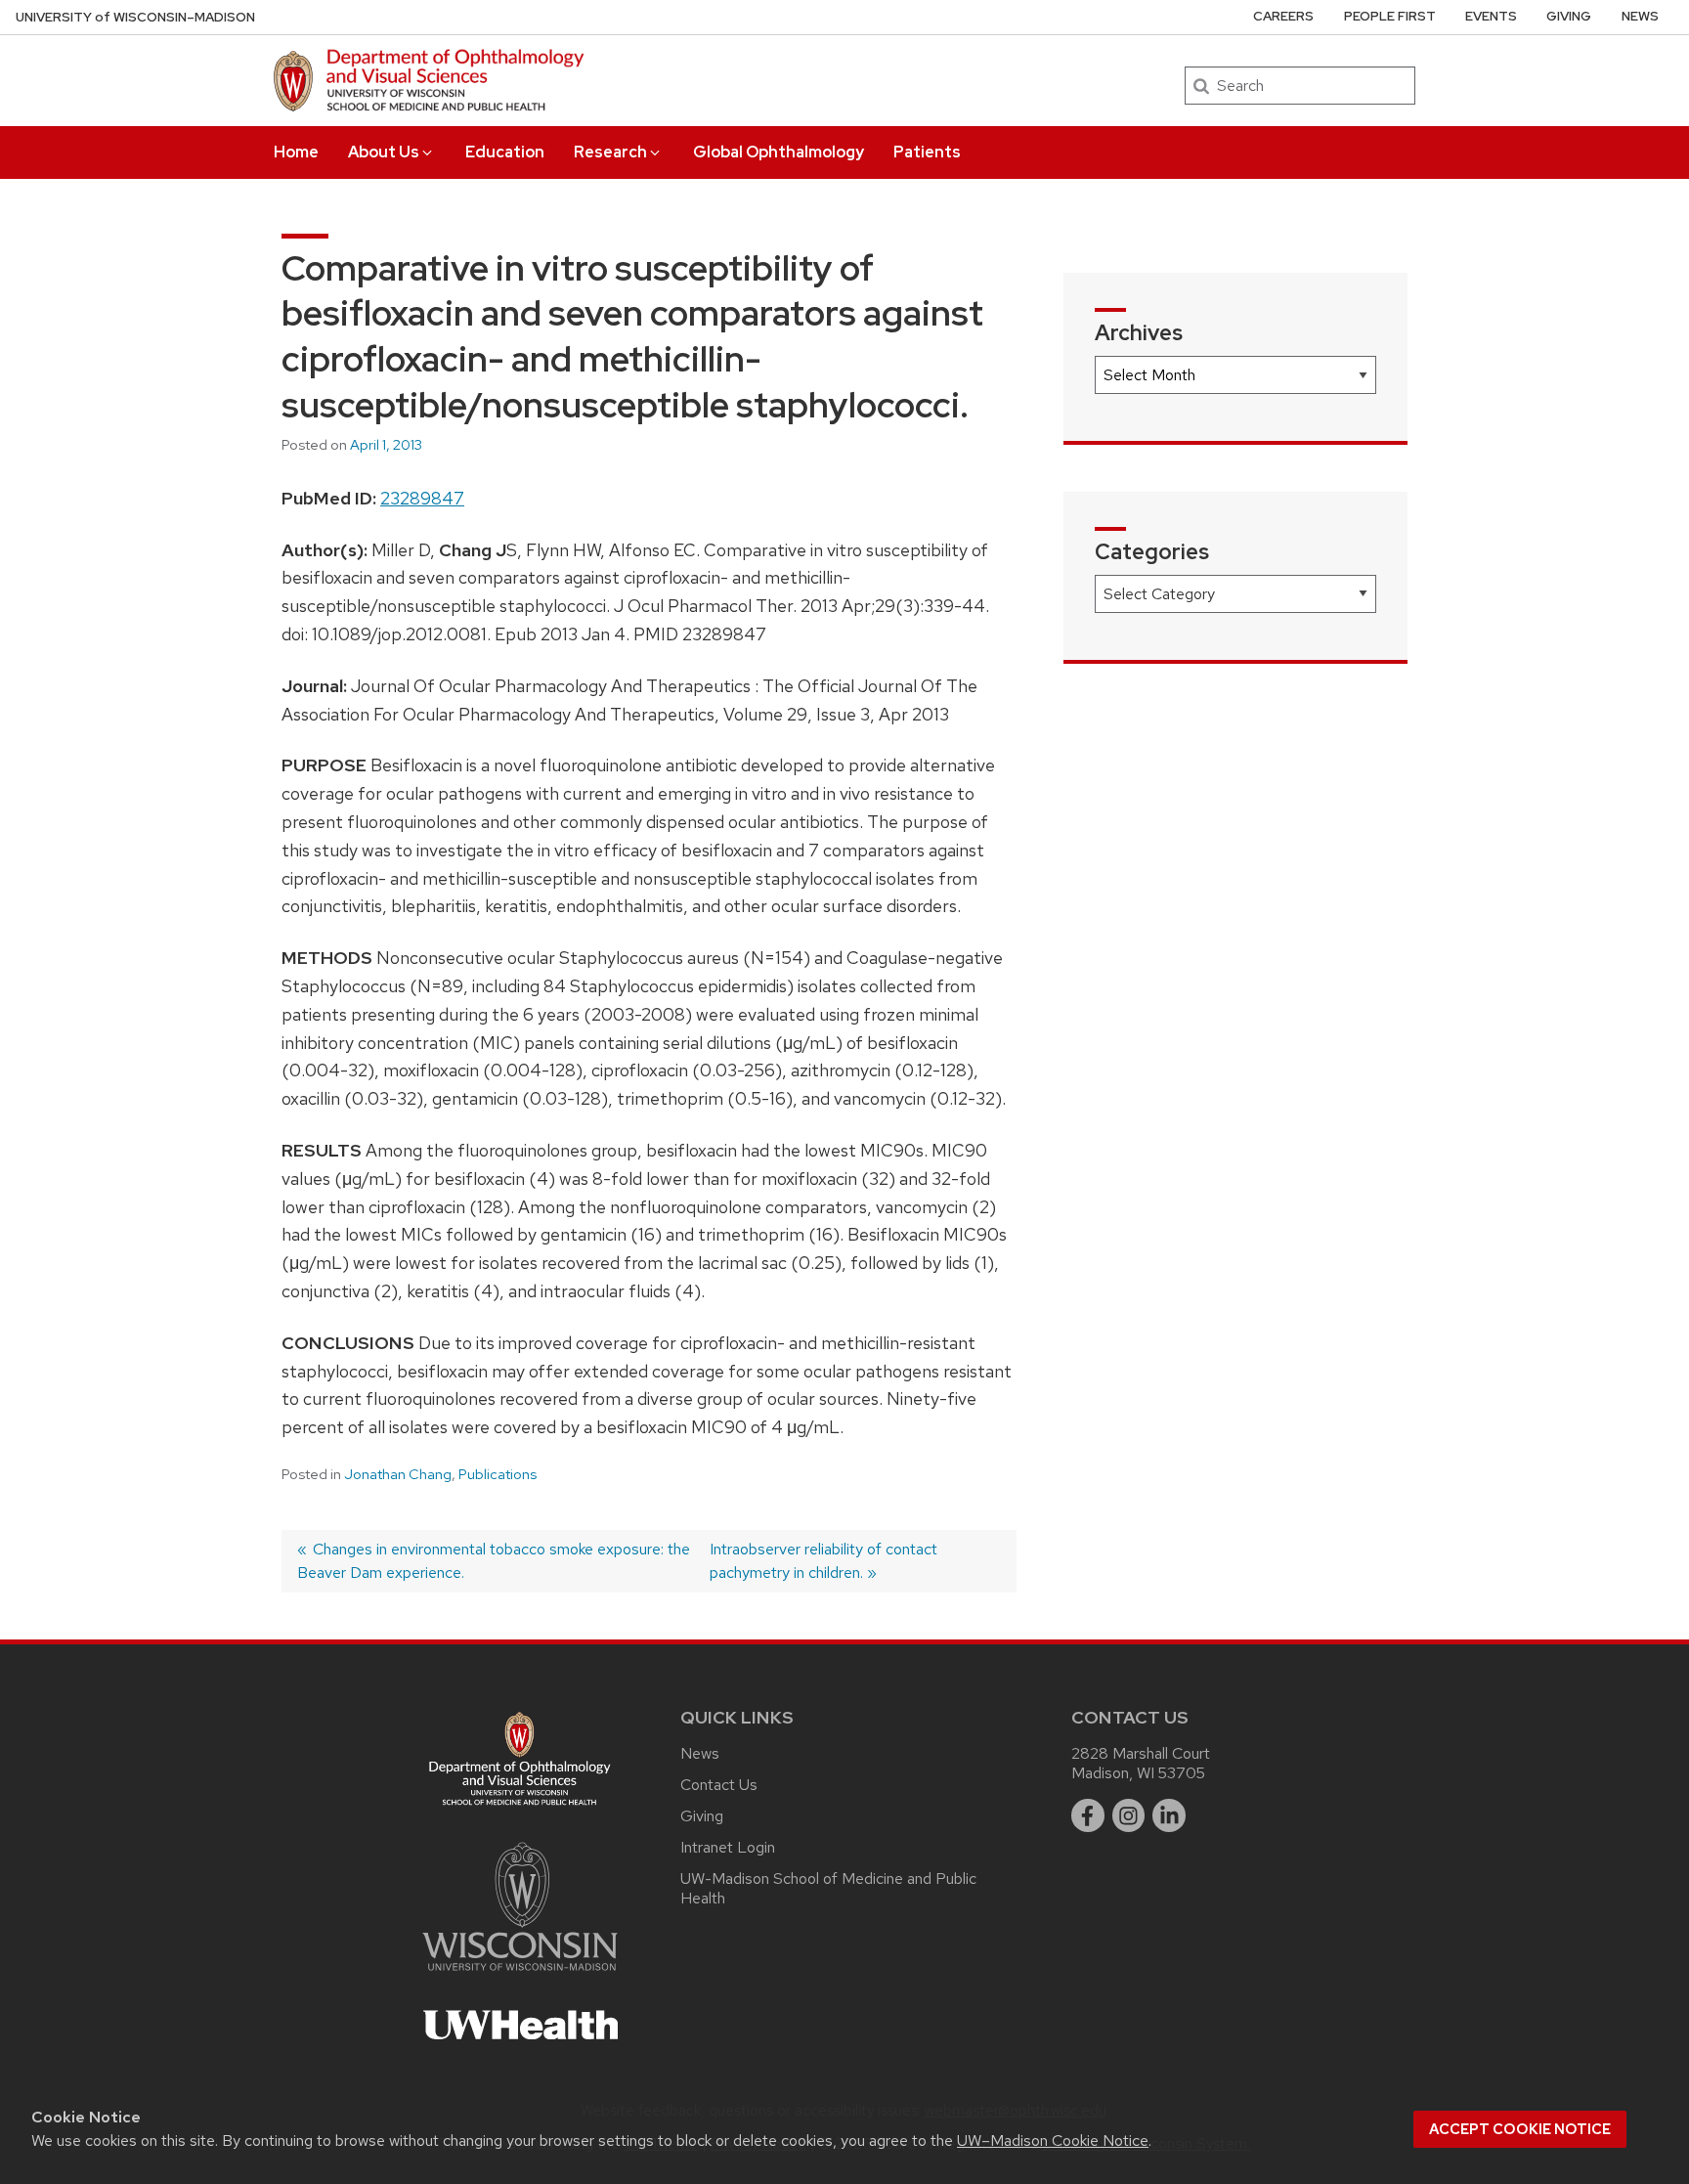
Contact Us (719, 1785)
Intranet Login (728, 1847)
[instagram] (1129, 1815)
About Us (384, 152)
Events (1491, 16)
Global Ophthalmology (779, 152)
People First (1390, 16)
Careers (1283, 16)
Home (296, 152)
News (1640, 16)
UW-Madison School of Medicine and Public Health (828, 1888)
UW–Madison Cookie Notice (1053, 2140)
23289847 (422, 498)
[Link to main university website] (520, 1974)
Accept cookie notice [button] (1520, 2129)
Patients (927, 152)
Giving (1569, 16)
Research (610, 152)
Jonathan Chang (398, 1474)
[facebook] (1088, 1815)
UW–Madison (135, 17)
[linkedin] (1169, 1815)
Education (505, 152)
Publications (498, 1474)
